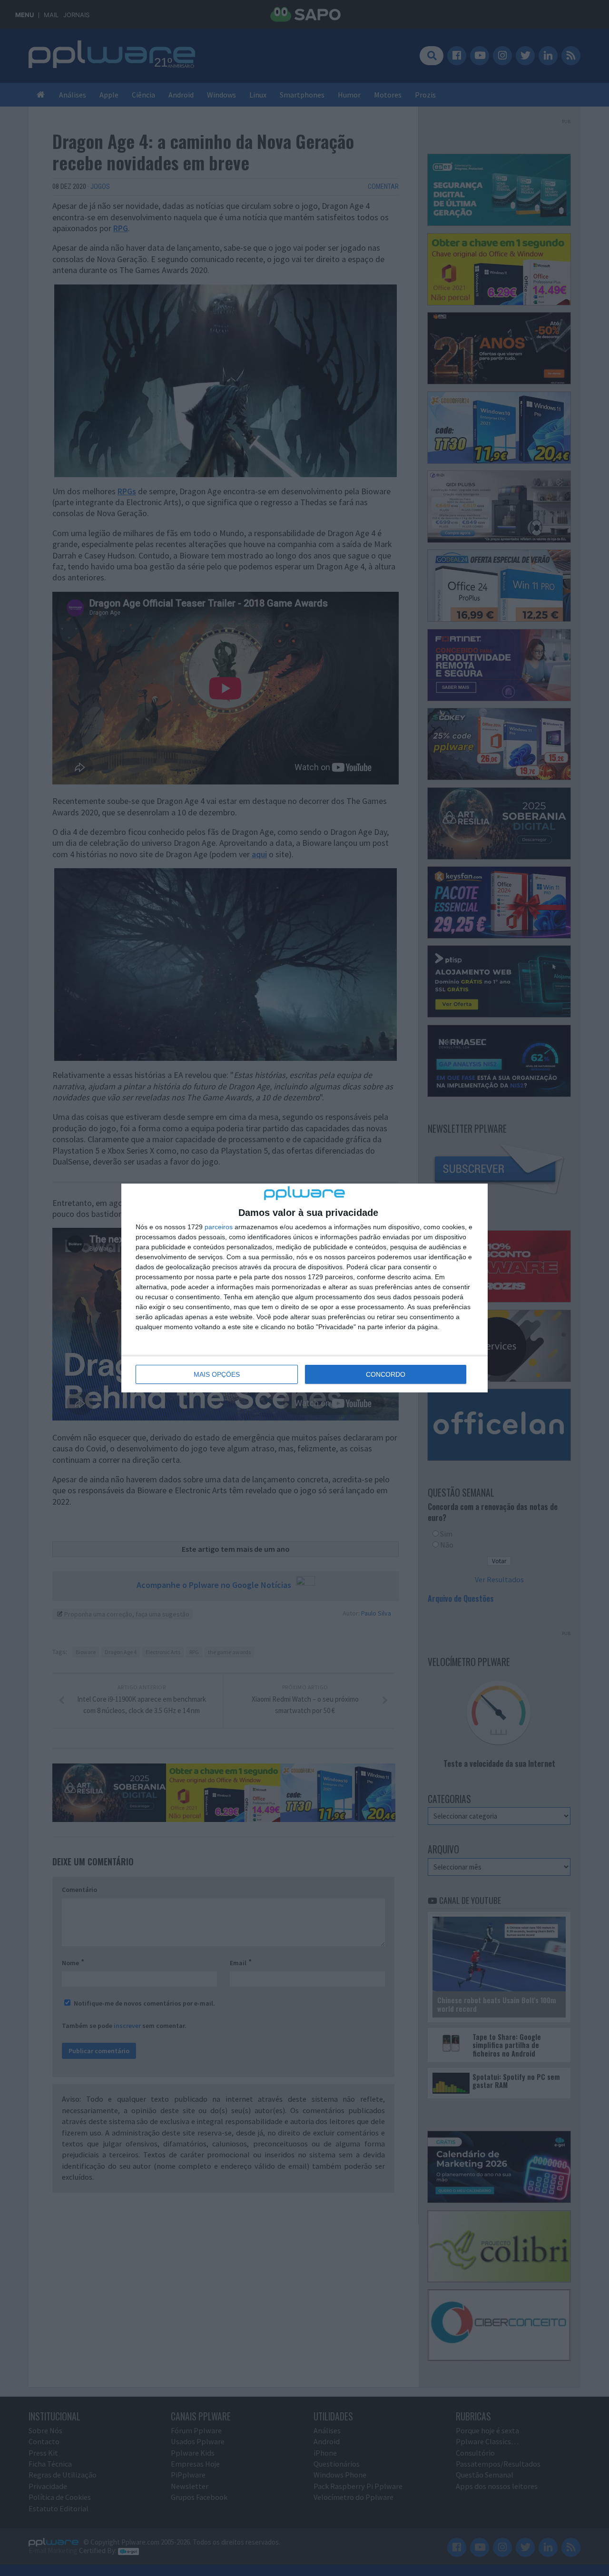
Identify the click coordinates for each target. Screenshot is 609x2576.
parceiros (219, 1227)
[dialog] (304, 1288)
